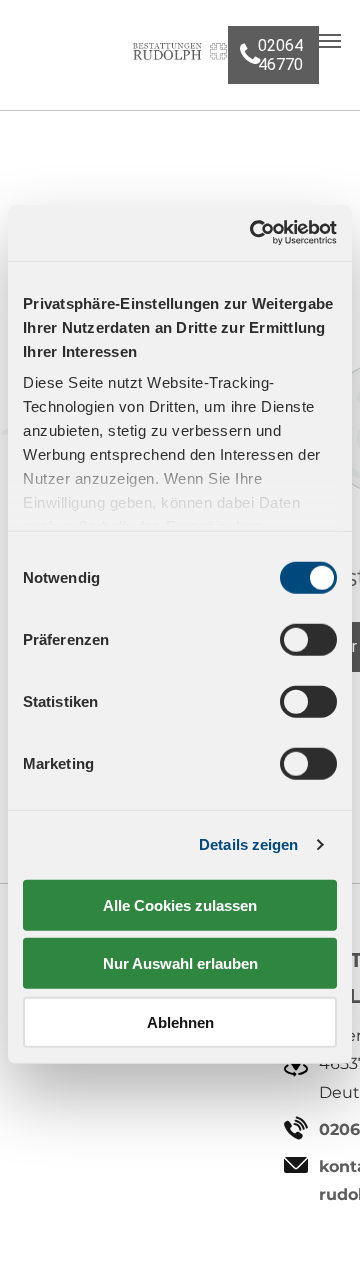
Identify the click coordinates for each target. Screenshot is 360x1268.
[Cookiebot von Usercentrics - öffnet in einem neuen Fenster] (254, 233)
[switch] (308, 639)
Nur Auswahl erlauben (180, 963)
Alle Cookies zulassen (180, 904)
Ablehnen (180, 1021)
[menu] (330, 41)
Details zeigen (248, 844)
